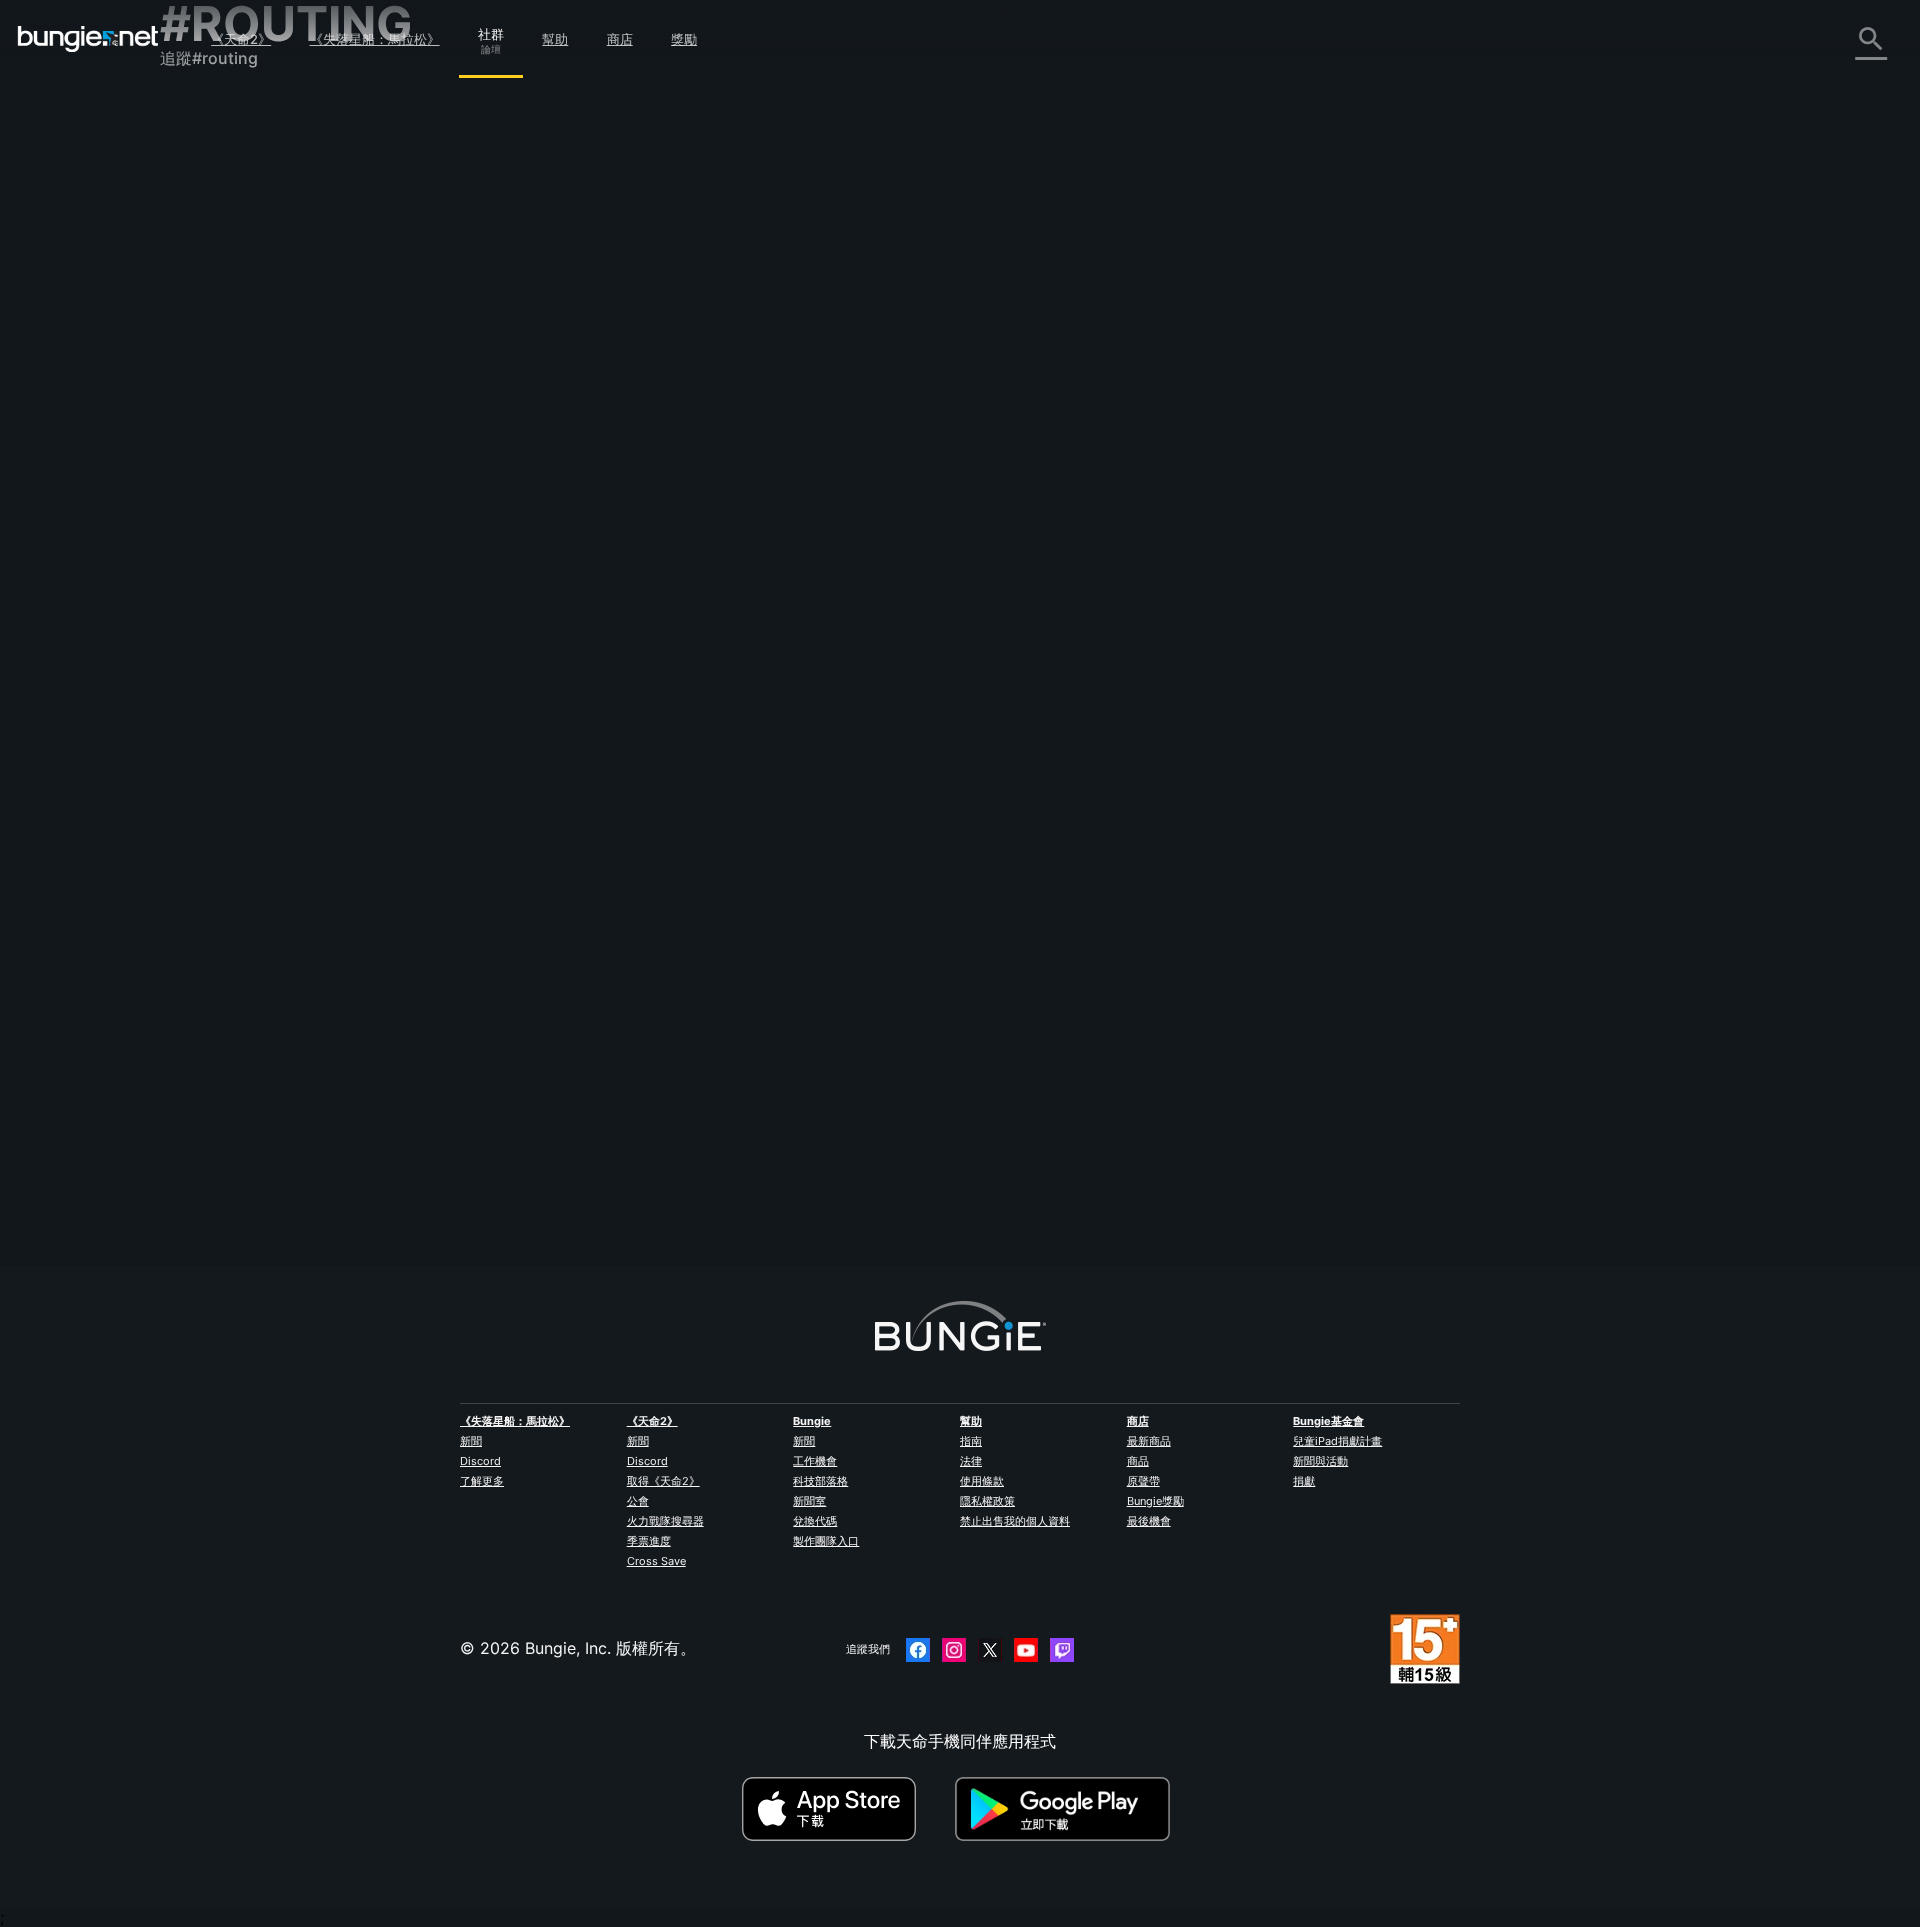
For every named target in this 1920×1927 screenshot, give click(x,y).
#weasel (1088, 375)
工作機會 (815, 1461)
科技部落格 (820, 1481)
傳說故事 (206, 201)
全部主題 (206, 113)
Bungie (812, 1421)
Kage (587, 846)
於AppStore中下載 (846, 1809)
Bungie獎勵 (1155, 1501)
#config (1168, 601)
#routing (1217, 375)
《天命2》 (241, 39)
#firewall (1235, 828)
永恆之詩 (206, 311)
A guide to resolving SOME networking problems (753, 826)
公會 (638, 1501)
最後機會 (1149, 1521)
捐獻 (1304, 1481)
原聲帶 (1143, 1481)
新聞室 (809, 1501)
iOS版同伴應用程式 (243, 399)
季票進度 (649, 1541)
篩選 (672, 265)
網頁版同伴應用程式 (246, 377)
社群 (491, 31)
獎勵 (684, 39)
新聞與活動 (1320, 1461)
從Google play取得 (1067, 1809)
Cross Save (656, 1561)
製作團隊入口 (826, 1541)
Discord (480, 1461)
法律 (971, 1461)
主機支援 (206, 465)
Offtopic (1001, 601)
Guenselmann (618, 393)
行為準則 (200, 646)
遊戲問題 (206, 333)
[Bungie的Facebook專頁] (918, 1650)
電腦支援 (206, 443)
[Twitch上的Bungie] (1062, 1650)
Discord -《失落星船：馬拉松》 (289, 619)
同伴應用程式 (222, 509)
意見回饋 (206, 157)
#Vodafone (1278, 375)
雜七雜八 (206, 575)
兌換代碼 (815, 1521)
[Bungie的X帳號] (990, 1650)
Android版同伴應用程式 (260, 421)
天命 (190, 553)
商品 (1138, 1461)
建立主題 (610, 265)
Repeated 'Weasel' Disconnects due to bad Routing (761, 373)
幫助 (555, 39)
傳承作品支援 (222, 487)
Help (970, 375)
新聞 (471, 1441)
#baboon (1073, 828)
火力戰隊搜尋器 (665, 1521)
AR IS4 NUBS (617, 619)
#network (1057, 601)
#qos (1281, 828)
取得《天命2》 (663, 1481)
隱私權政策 (987, 1501)
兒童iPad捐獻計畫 (1337, 1441)
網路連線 (206, 289)
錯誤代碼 (206, 267)
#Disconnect (1152, 375)
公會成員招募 (222, 531)
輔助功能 (206, 355)
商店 (620, 39)
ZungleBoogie (620, 1070)
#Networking (1024, 375)
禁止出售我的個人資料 (1015, 1521)
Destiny (88, 39)
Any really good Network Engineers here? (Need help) (772, 599)
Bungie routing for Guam (661, 1050)
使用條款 (982, 1481)
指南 (971, 1441)
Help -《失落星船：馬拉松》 (277, 597)
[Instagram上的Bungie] (954, 1650)
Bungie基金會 (1328, 1421)
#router (1182, 828)
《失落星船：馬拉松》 (375, 39)
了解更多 (482, 1481)
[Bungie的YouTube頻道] (1026, 1650)
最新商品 (1149, 1441)
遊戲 (190, 223)
